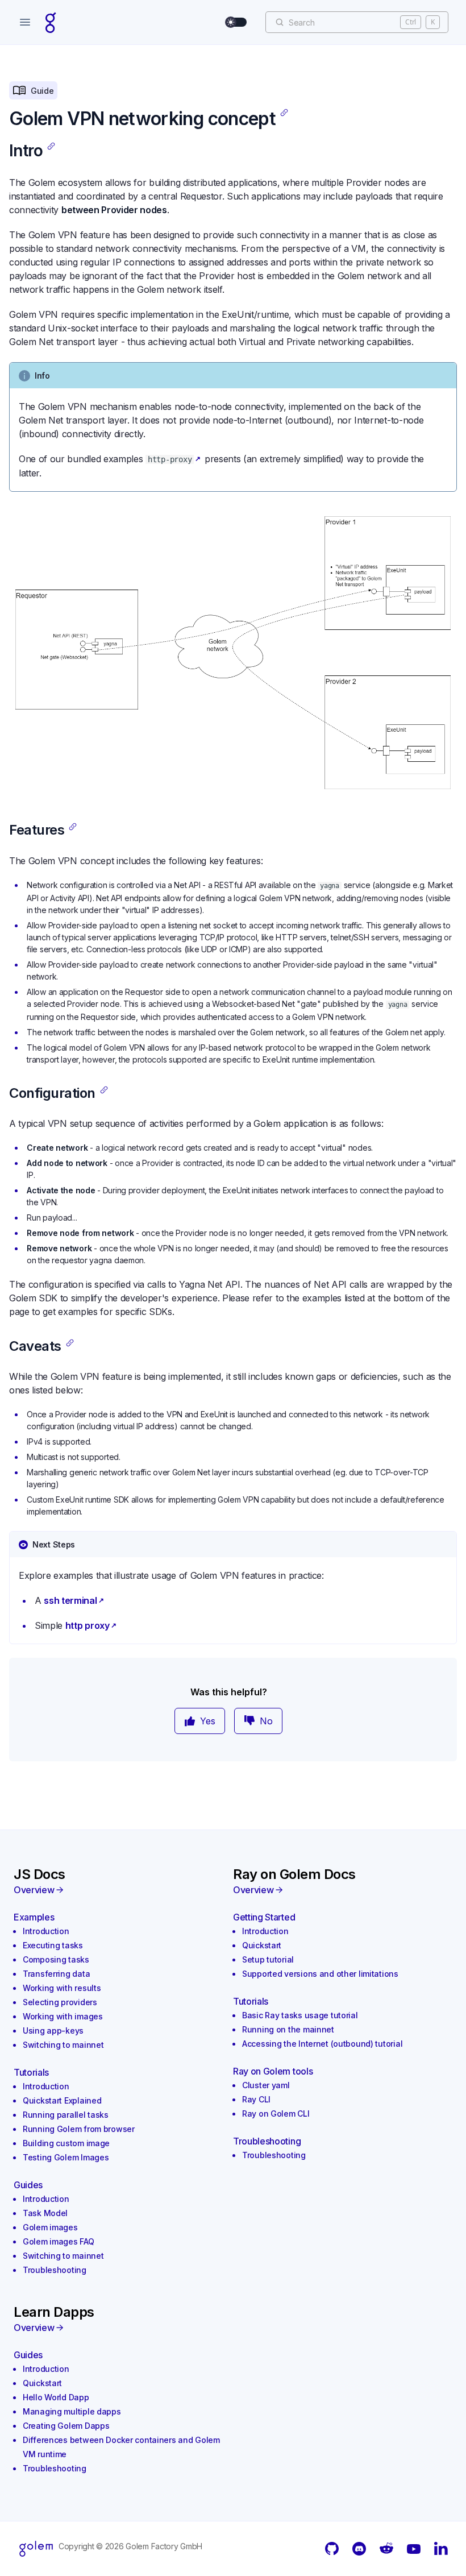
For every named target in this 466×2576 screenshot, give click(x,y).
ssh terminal (70, 1600)
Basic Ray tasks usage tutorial (300, 2015)
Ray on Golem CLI (276, 2114)
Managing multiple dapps (72, 2411)
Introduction (46, 1931)
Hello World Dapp (56, 2397)
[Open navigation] (25, 22)
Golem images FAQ (59, 2241)
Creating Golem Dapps (66, 2426)
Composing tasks (56, 1959)
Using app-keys (53, 2030)
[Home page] (51, 22)
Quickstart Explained (62, 2100)
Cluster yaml (266, 2085)
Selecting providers (60, 2002)
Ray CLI (256, 2099)
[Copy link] (284, 113)
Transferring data (56, 1974)
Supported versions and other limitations (320, 1974)
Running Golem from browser (79, 2129)
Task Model (45, 2213)
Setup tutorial (268, 1959)
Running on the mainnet (288, 2029)
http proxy (88, 1625)
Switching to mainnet (63, 2045)
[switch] (236, 22)
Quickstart (262, 1945)
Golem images (50, 2227)
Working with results (62, 1988)
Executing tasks (53, 1945)
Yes (208, 1721)
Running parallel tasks (66, 2115)
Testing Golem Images (66, 2157)
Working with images (63, 2016)
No (266, 1721)
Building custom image (66, 2143)
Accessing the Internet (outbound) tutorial (322, 2044)
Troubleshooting (55, 2270)
